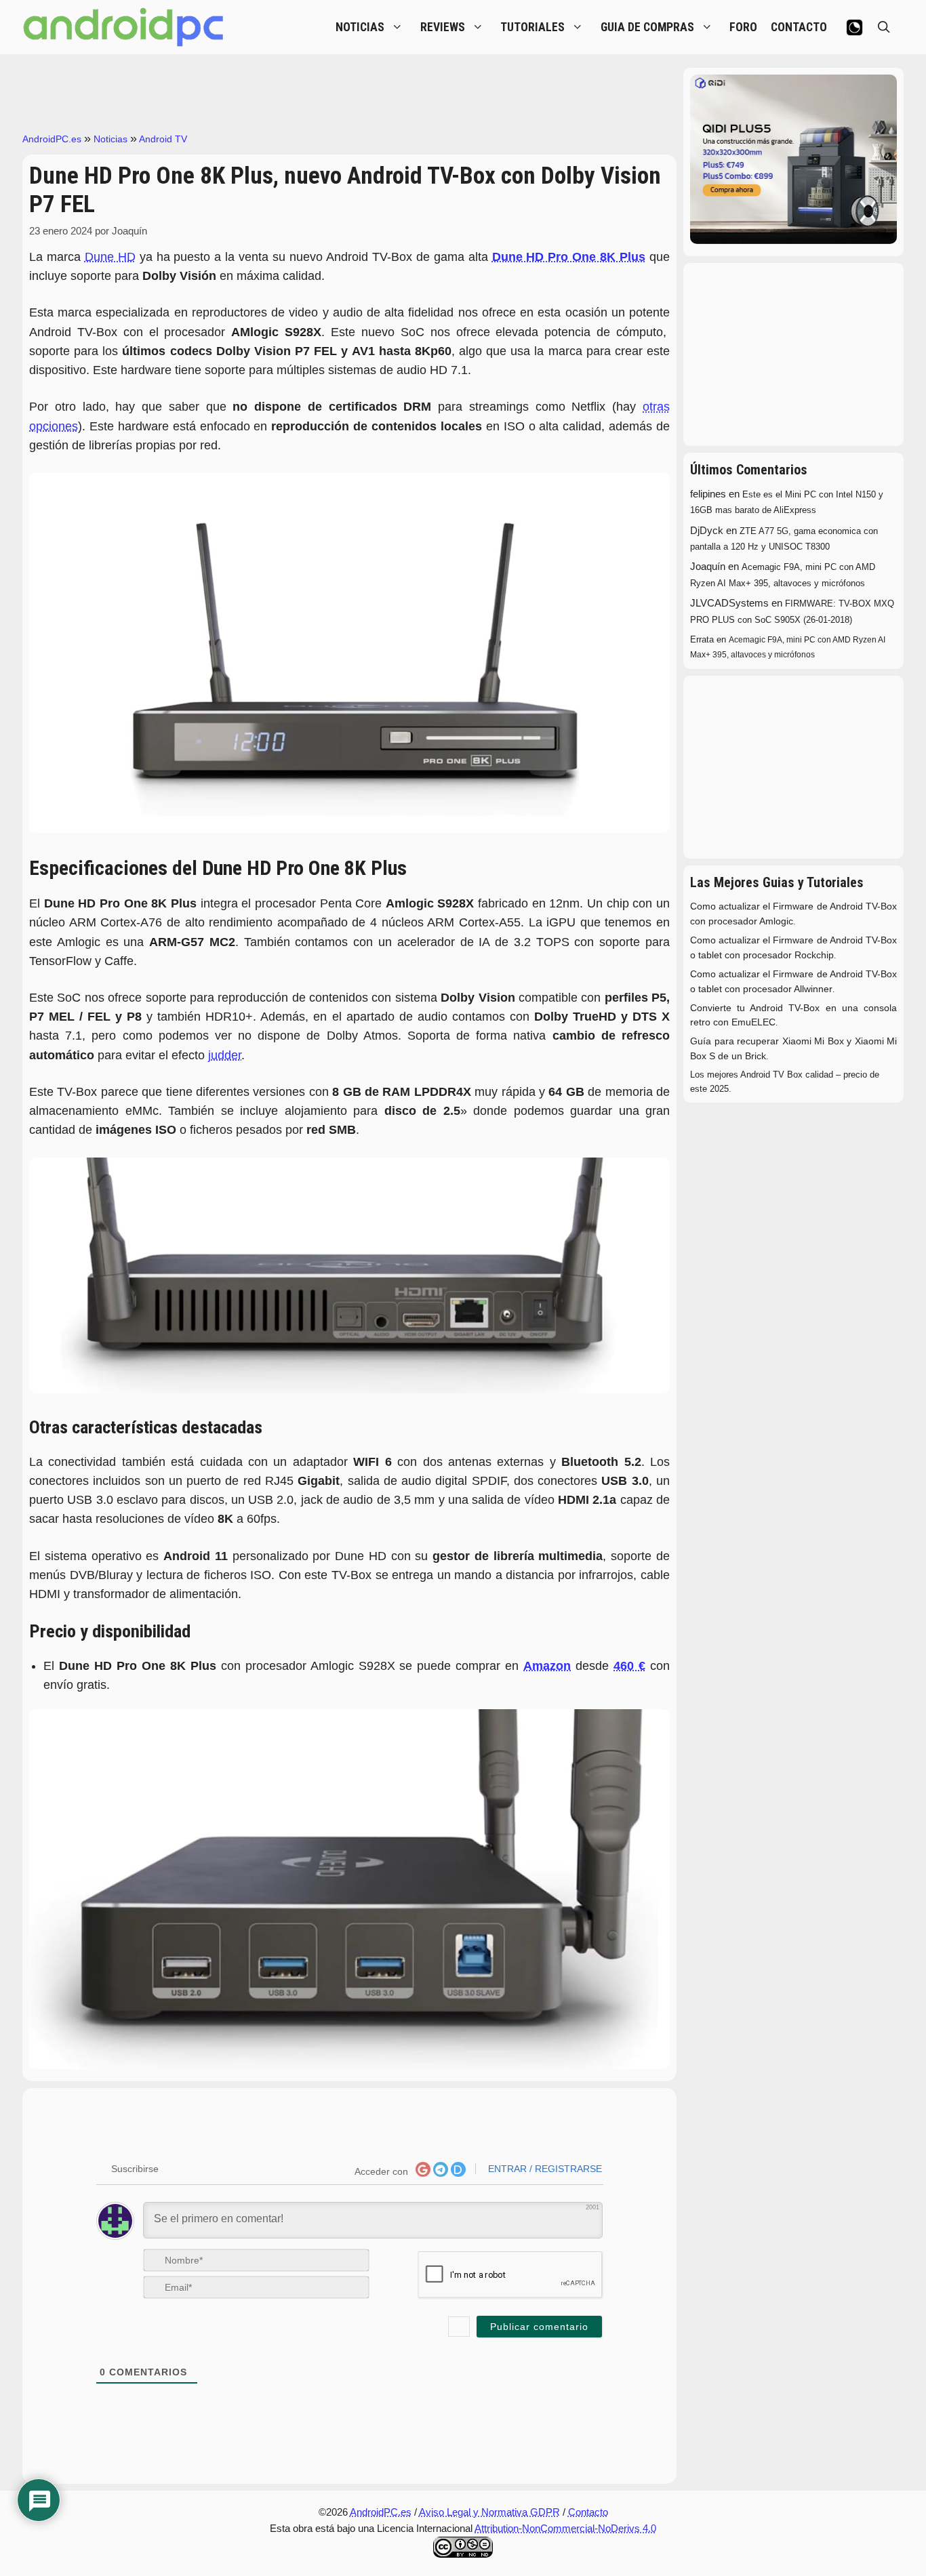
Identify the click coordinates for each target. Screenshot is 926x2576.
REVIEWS (443, 27)
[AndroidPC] (124, 27)
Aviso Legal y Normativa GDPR (489, 2512)
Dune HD (110, 257)
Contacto (588, 2512)
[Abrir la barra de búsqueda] (884, 27)
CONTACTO (799, 27)
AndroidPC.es (52, 139)
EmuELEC (753, 1022)
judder (225, 1055)
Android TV (163, 139)
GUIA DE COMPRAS (647, 27)
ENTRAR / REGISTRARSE (544, 2169)
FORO (743, 27)
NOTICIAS (360, 27)
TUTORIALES (532, 27)
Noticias (110, 139)
